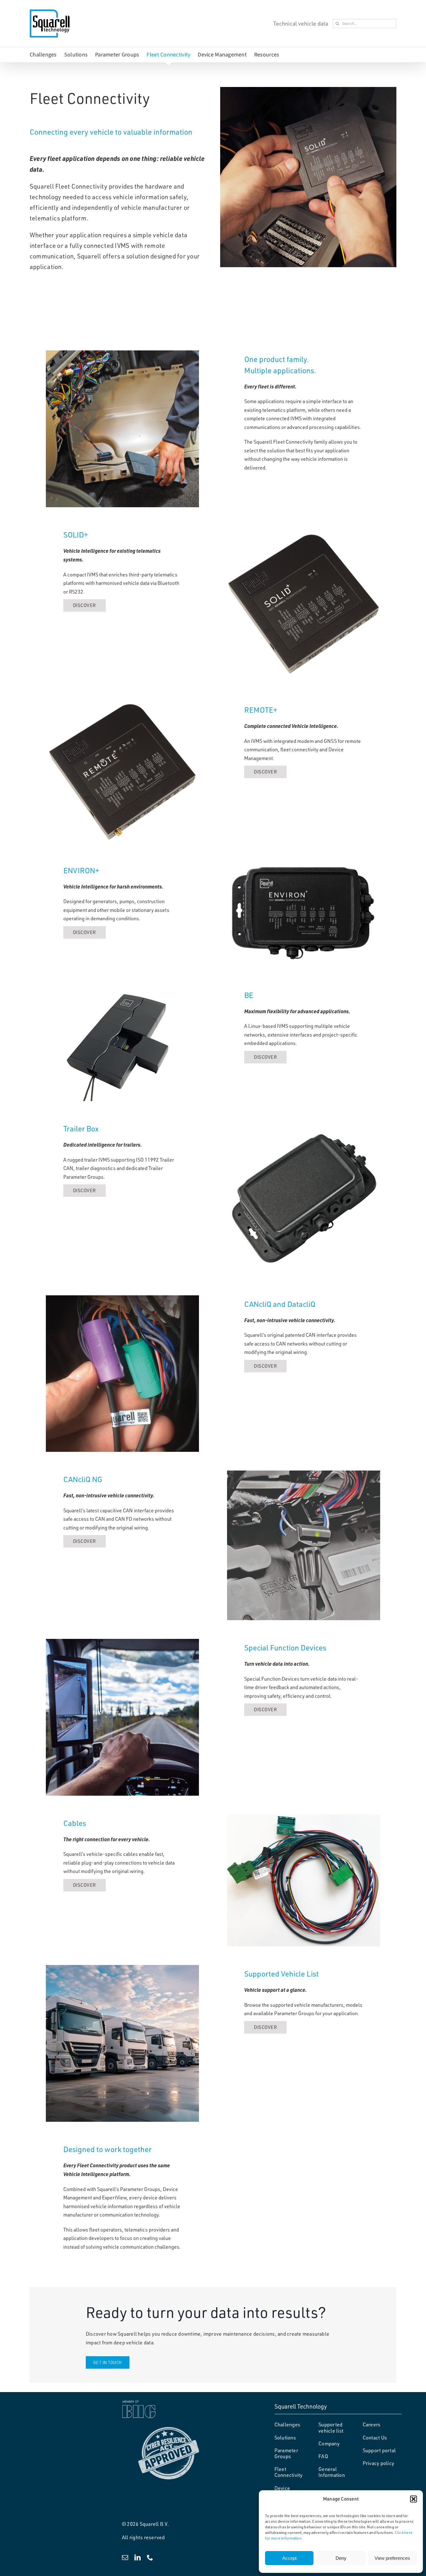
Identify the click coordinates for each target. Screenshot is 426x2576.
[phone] (150, 2558)
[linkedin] (138, 2558)
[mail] (125, 2558)
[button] (414, 2499)
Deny (341, 2558)
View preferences (392, 2558)
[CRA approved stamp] (169, 2429)
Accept (289, 2558)
